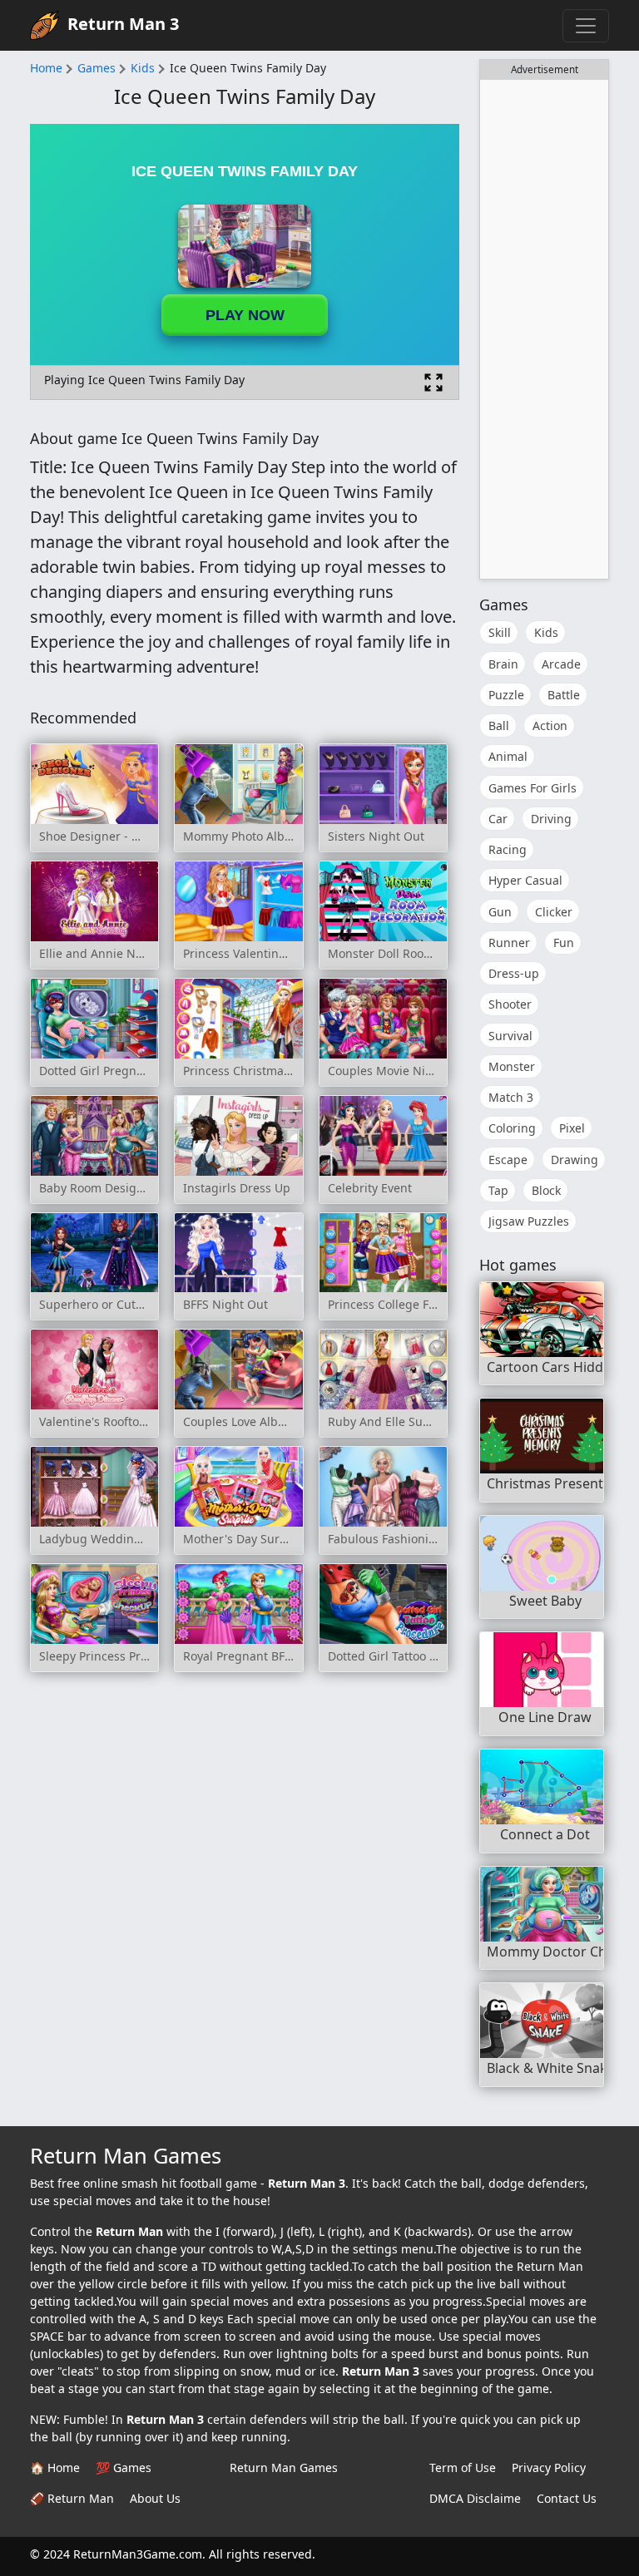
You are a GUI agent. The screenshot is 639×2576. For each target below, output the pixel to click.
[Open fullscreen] (433, 382)
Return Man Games (284, 2467)
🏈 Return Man (72, 2498)
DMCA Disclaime (475, 2498)
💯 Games (124, 2467)
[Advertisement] (544, 329)
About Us (155, 2498)
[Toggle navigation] (586, 26)
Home (46, 68)
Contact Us (567, 2498)
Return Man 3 (123, 24)
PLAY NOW (245, 315)
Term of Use (463, 2467)
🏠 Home (55, 2467)
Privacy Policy (549, 2467)
